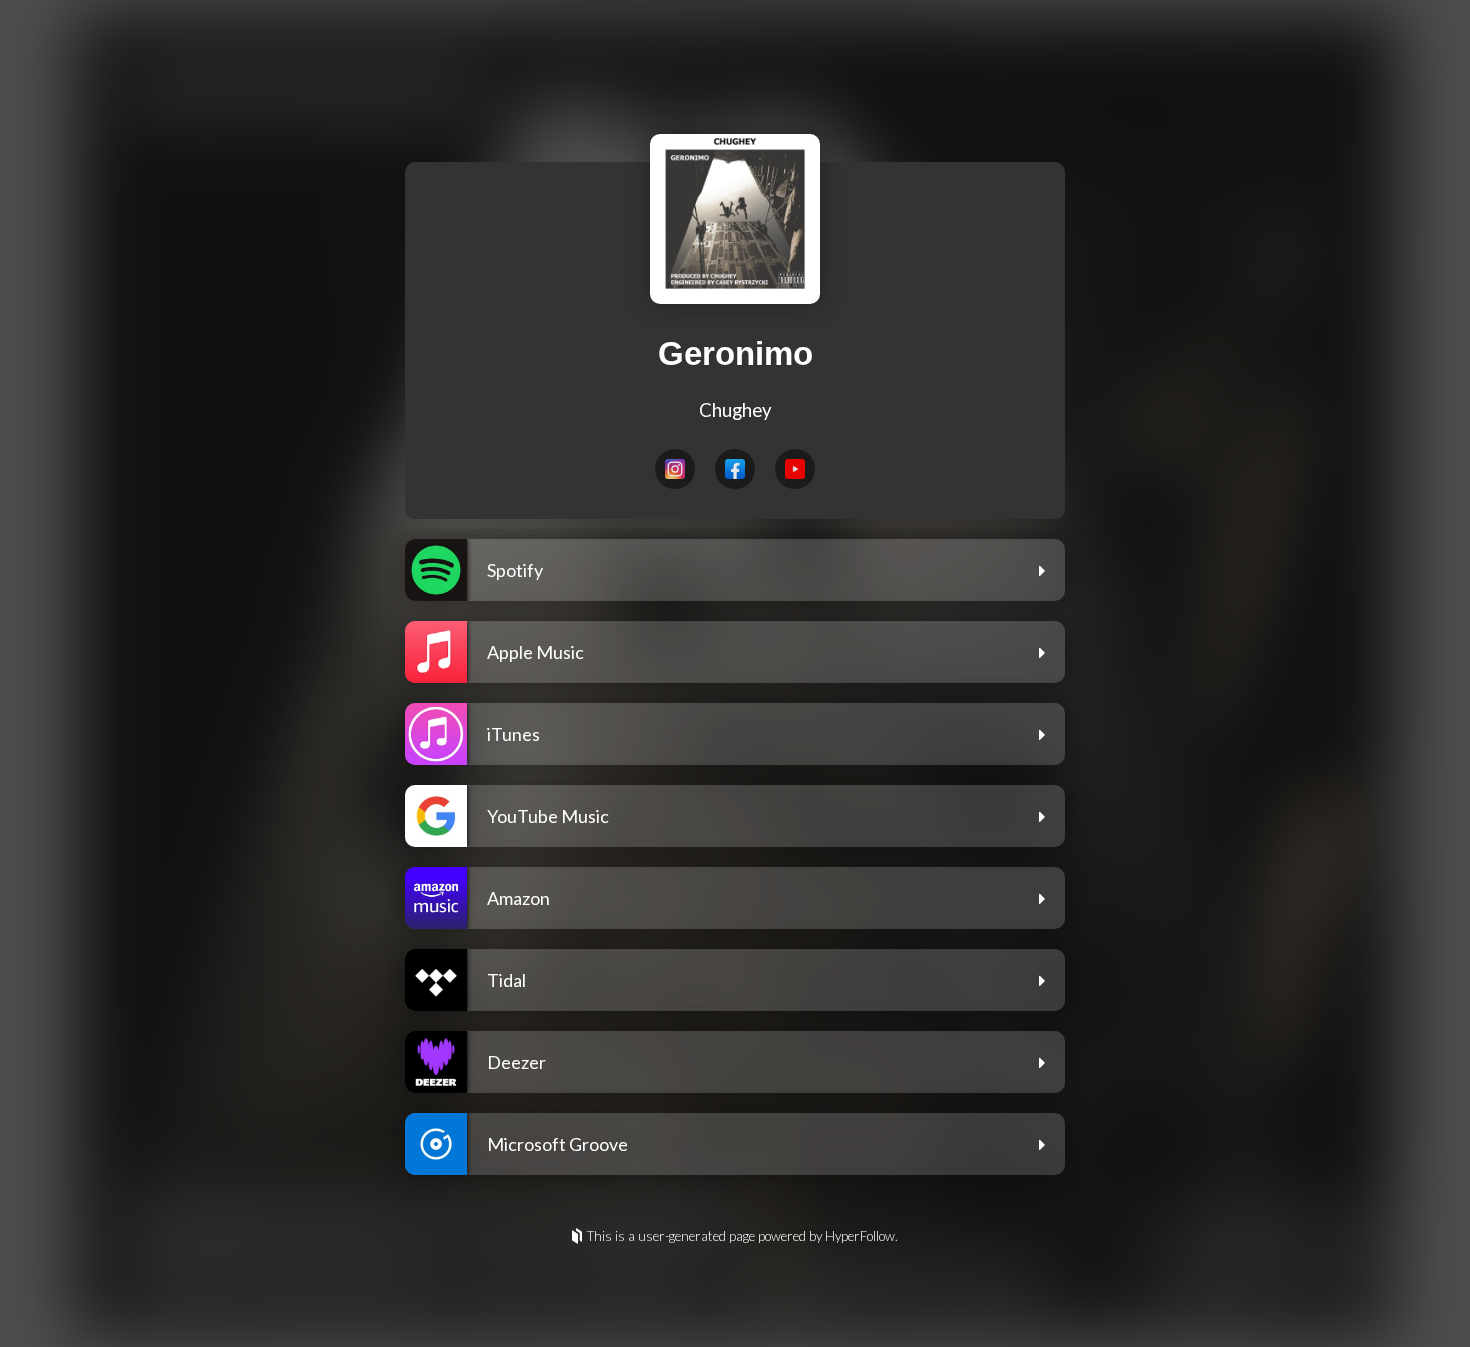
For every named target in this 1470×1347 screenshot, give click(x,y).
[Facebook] (735, 469)
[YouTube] (795, 469)
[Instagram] (675, 469)
